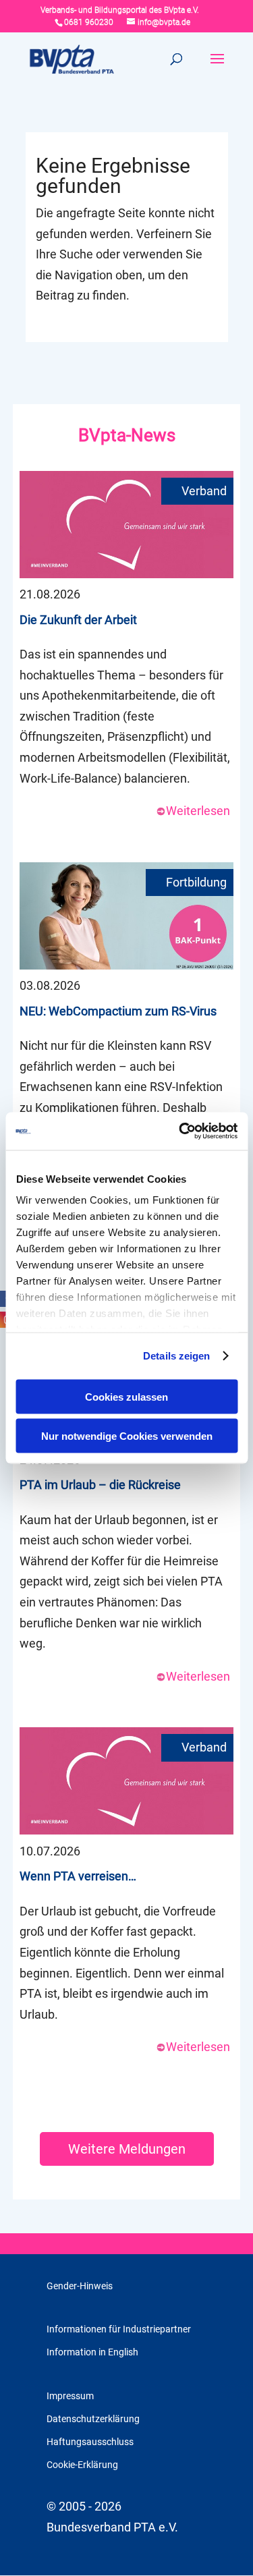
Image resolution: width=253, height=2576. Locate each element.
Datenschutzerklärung (93, 2419)
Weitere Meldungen (127, 2149)
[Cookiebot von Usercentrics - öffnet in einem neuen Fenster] (180, 1131)
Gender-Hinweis (80, 2286)
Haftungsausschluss (90, 2442)
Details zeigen (176, 1356)
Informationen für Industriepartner (119, 2329)
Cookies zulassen (126, 1396)
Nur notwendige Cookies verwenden (127, 1436)
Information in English (92, 2352)
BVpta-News (127, 435)
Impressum (70, 2396)
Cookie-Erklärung (82, 2465)
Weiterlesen (198, 811)
